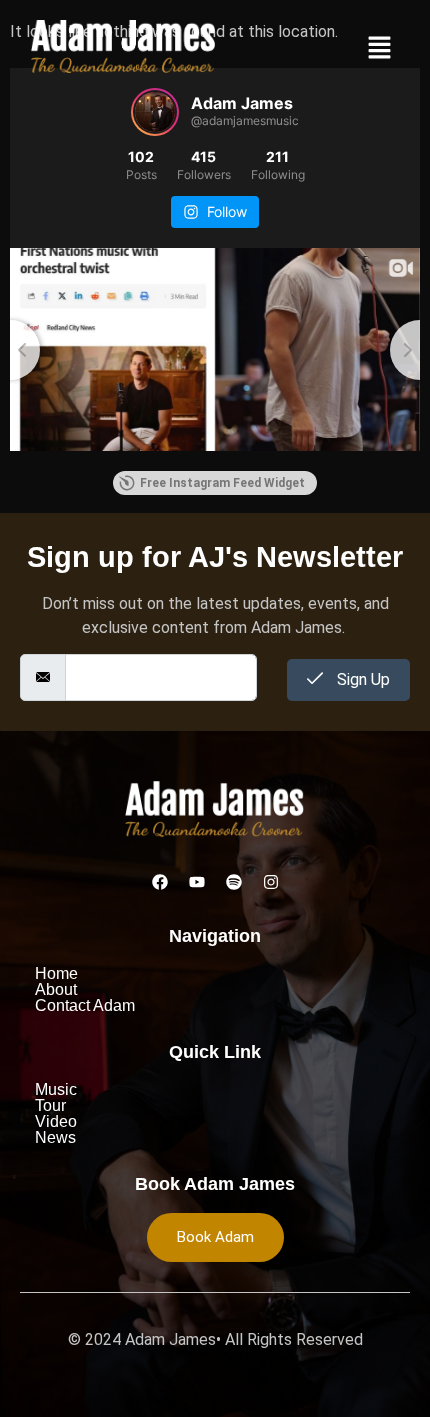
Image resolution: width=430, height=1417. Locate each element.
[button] (380, 50)
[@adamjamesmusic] (155, 112)
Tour (50, 1106)
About (56, 990)
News (55, 1138)
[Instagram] (271, 882)
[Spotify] (234, 882)
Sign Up (361, 679)
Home (56, 974)
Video (56, 1122)
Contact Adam (85, 1006)
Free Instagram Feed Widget (222, 483)
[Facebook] (160, 882)
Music (56, 1090)
